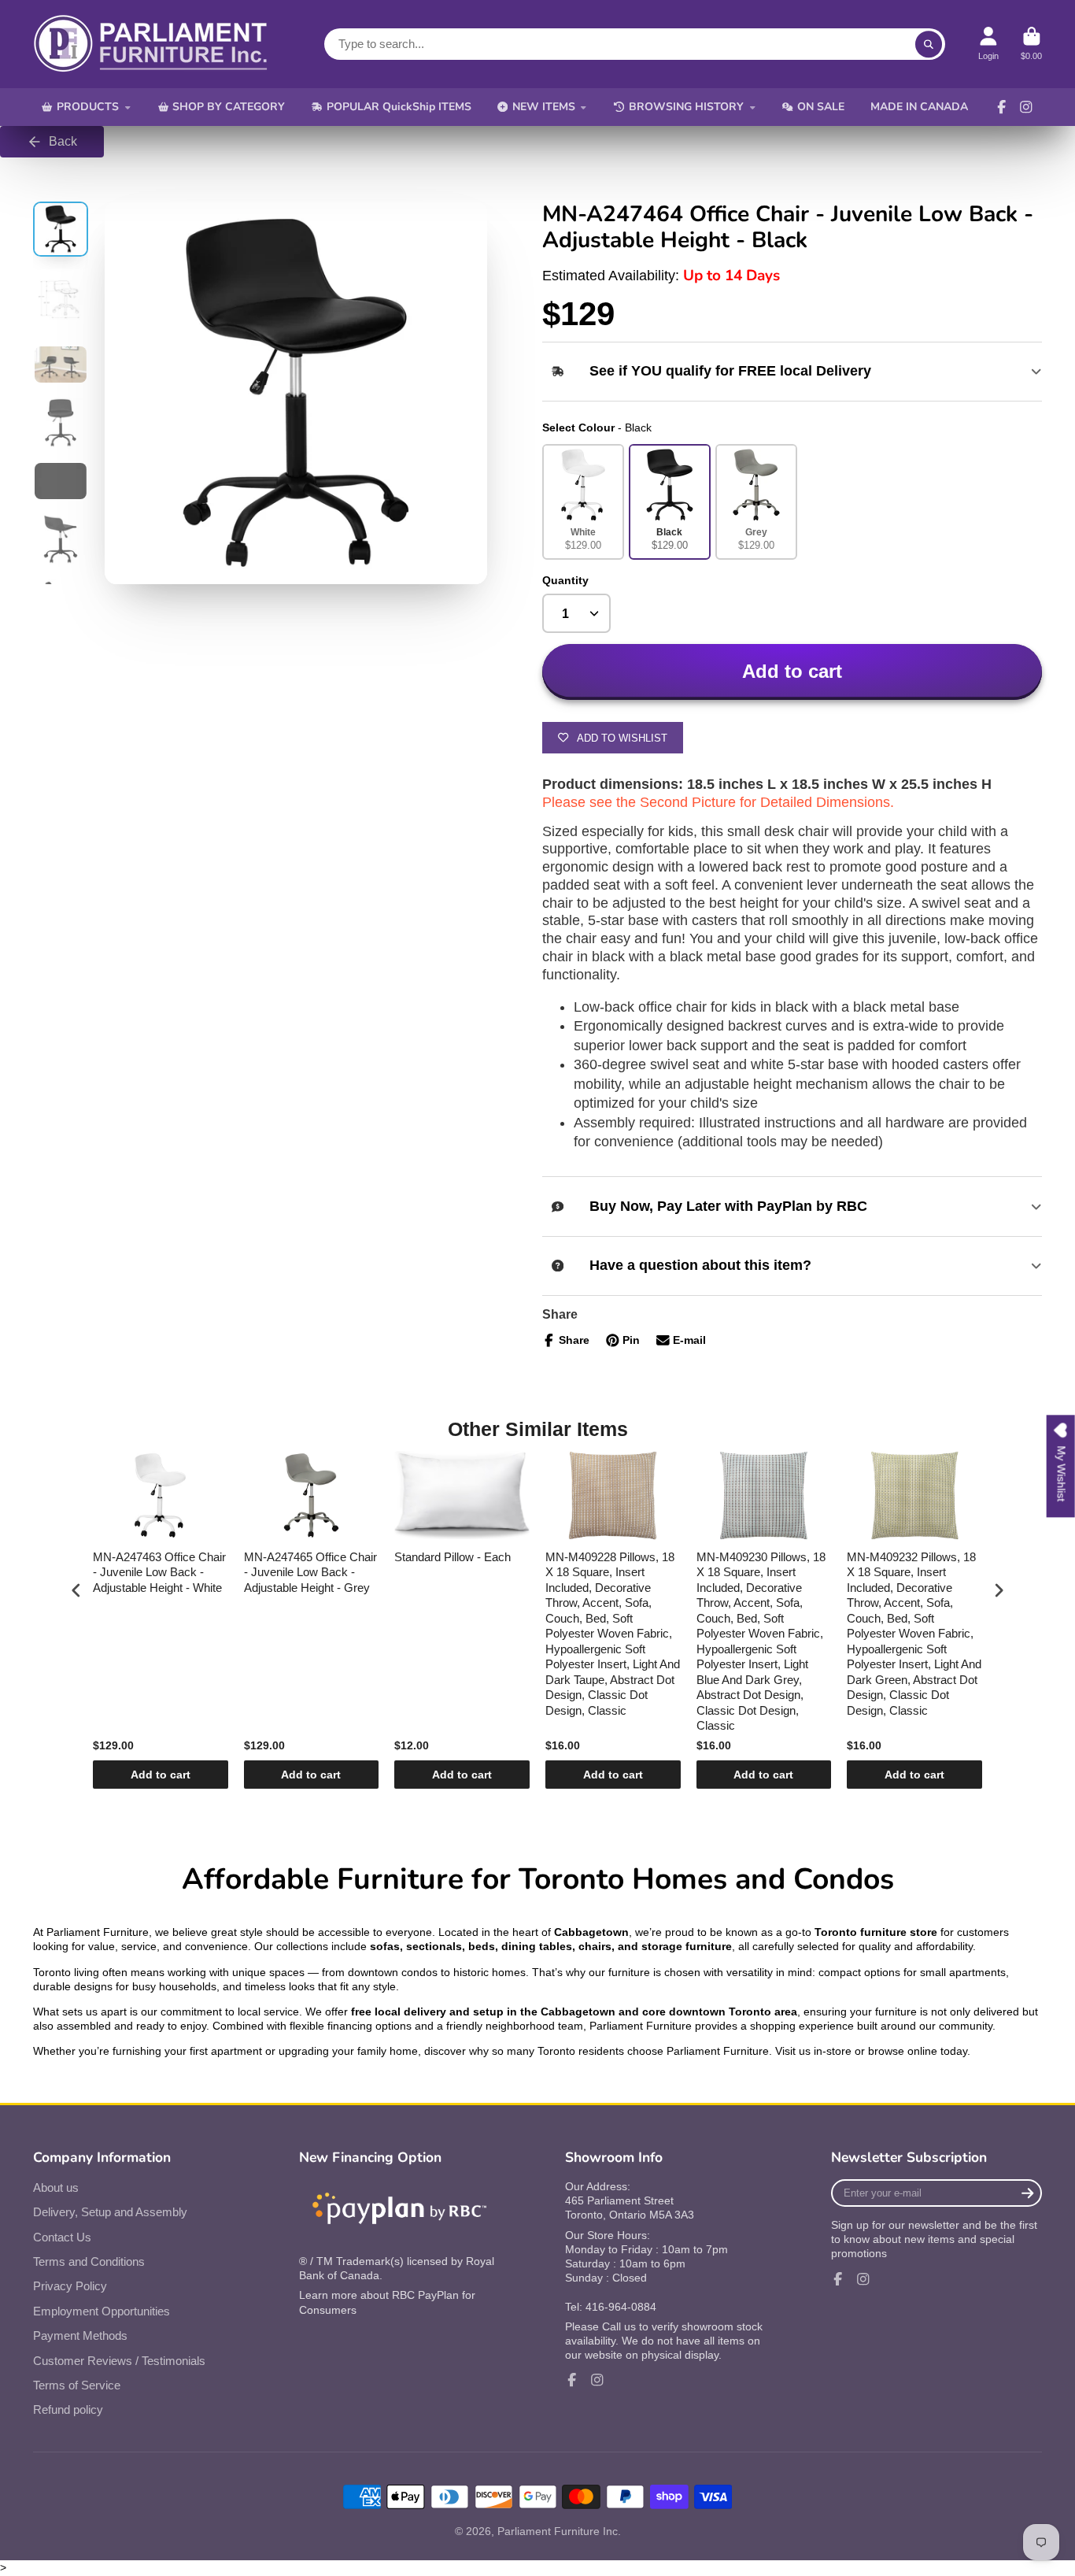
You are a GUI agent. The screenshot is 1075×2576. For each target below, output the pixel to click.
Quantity (565, 580)
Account (988, 44)
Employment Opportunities (102, 2311)
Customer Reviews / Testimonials (119, 2361)
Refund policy (68, 2409)
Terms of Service (77, 2385)
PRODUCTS (88, 107)
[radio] (583, 502)
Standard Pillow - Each (453, 1557)
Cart (1031, 44)
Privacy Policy (70, 2286)
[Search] (929, 44)
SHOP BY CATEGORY (229, 107)
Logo (151, 44)
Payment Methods (80, 2335)
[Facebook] (1002, 107)
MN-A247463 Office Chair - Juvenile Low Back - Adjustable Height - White (159, 1572)
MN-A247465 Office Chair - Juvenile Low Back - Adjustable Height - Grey (310, 1572)
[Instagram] (1026, 107)
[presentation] (76, 1590)
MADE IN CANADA (919, 107)
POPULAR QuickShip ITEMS (399, 107)
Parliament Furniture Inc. (559, 2531)
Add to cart (161, 1775)
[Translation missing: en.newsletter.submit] (1027, 2193)
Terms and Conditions (89, 2261)
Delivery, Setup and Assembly (110, 2212)
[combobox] (635, 44)
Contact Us (62, 2237)
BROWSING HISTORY (686, 107)
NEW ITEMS (544, 107)
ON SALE (821, 107)
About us (56, 2187)
